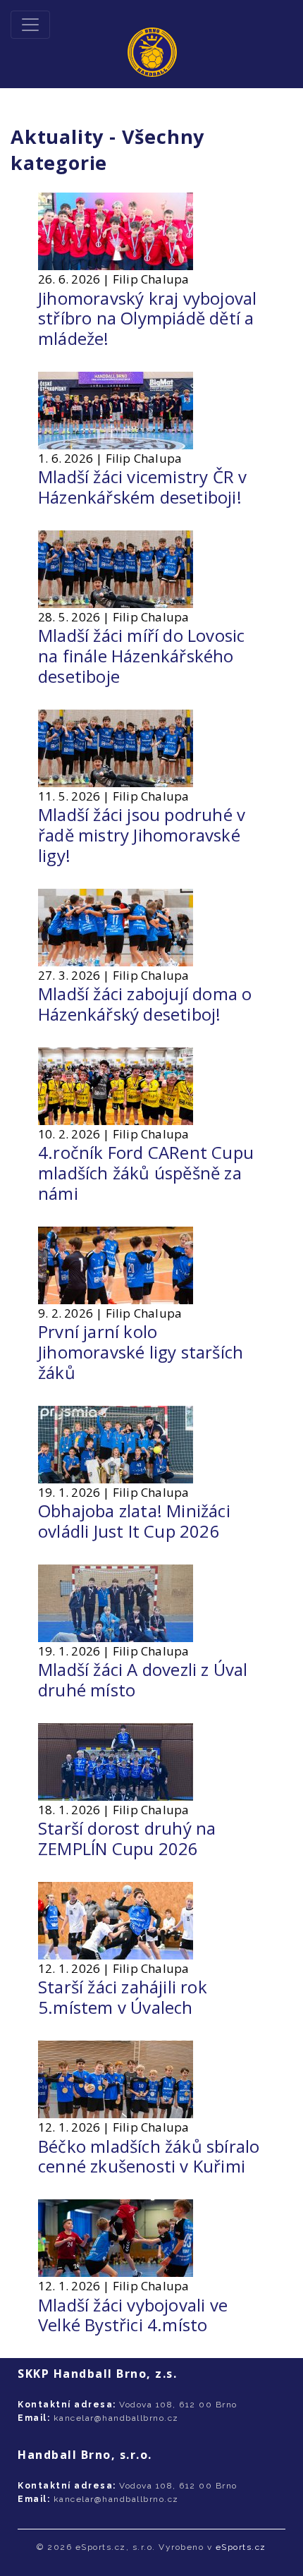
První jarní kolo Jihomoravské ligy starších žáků (141, 1352)
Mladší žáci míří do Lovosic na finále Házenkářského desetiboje (141, 656)
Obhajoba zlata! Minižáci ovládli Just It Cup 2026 (134, 1521)
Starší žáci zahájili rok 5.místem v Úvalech (123, 1997)
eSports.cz (241, 2547)
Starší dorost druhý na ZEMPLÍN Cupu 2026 (127, 1838)
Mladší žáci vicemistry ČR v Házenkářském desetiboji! (142, 487)
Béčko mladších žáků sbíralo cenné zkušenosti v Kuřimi (149, 2156)
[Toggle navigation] (30, 25)
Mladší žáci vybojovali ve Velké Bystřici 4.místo (133, 2315)
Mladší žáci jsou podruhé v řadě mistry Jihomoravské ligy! (142, 835)
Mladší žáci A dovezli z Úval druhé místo (143, 1679)
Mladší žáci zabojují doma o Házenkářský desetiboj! (145, 1004)
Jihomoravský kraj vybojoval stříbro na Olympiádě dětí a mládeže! (147, 318)
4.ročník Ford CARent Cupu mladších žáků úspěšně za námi (146, 1173)
